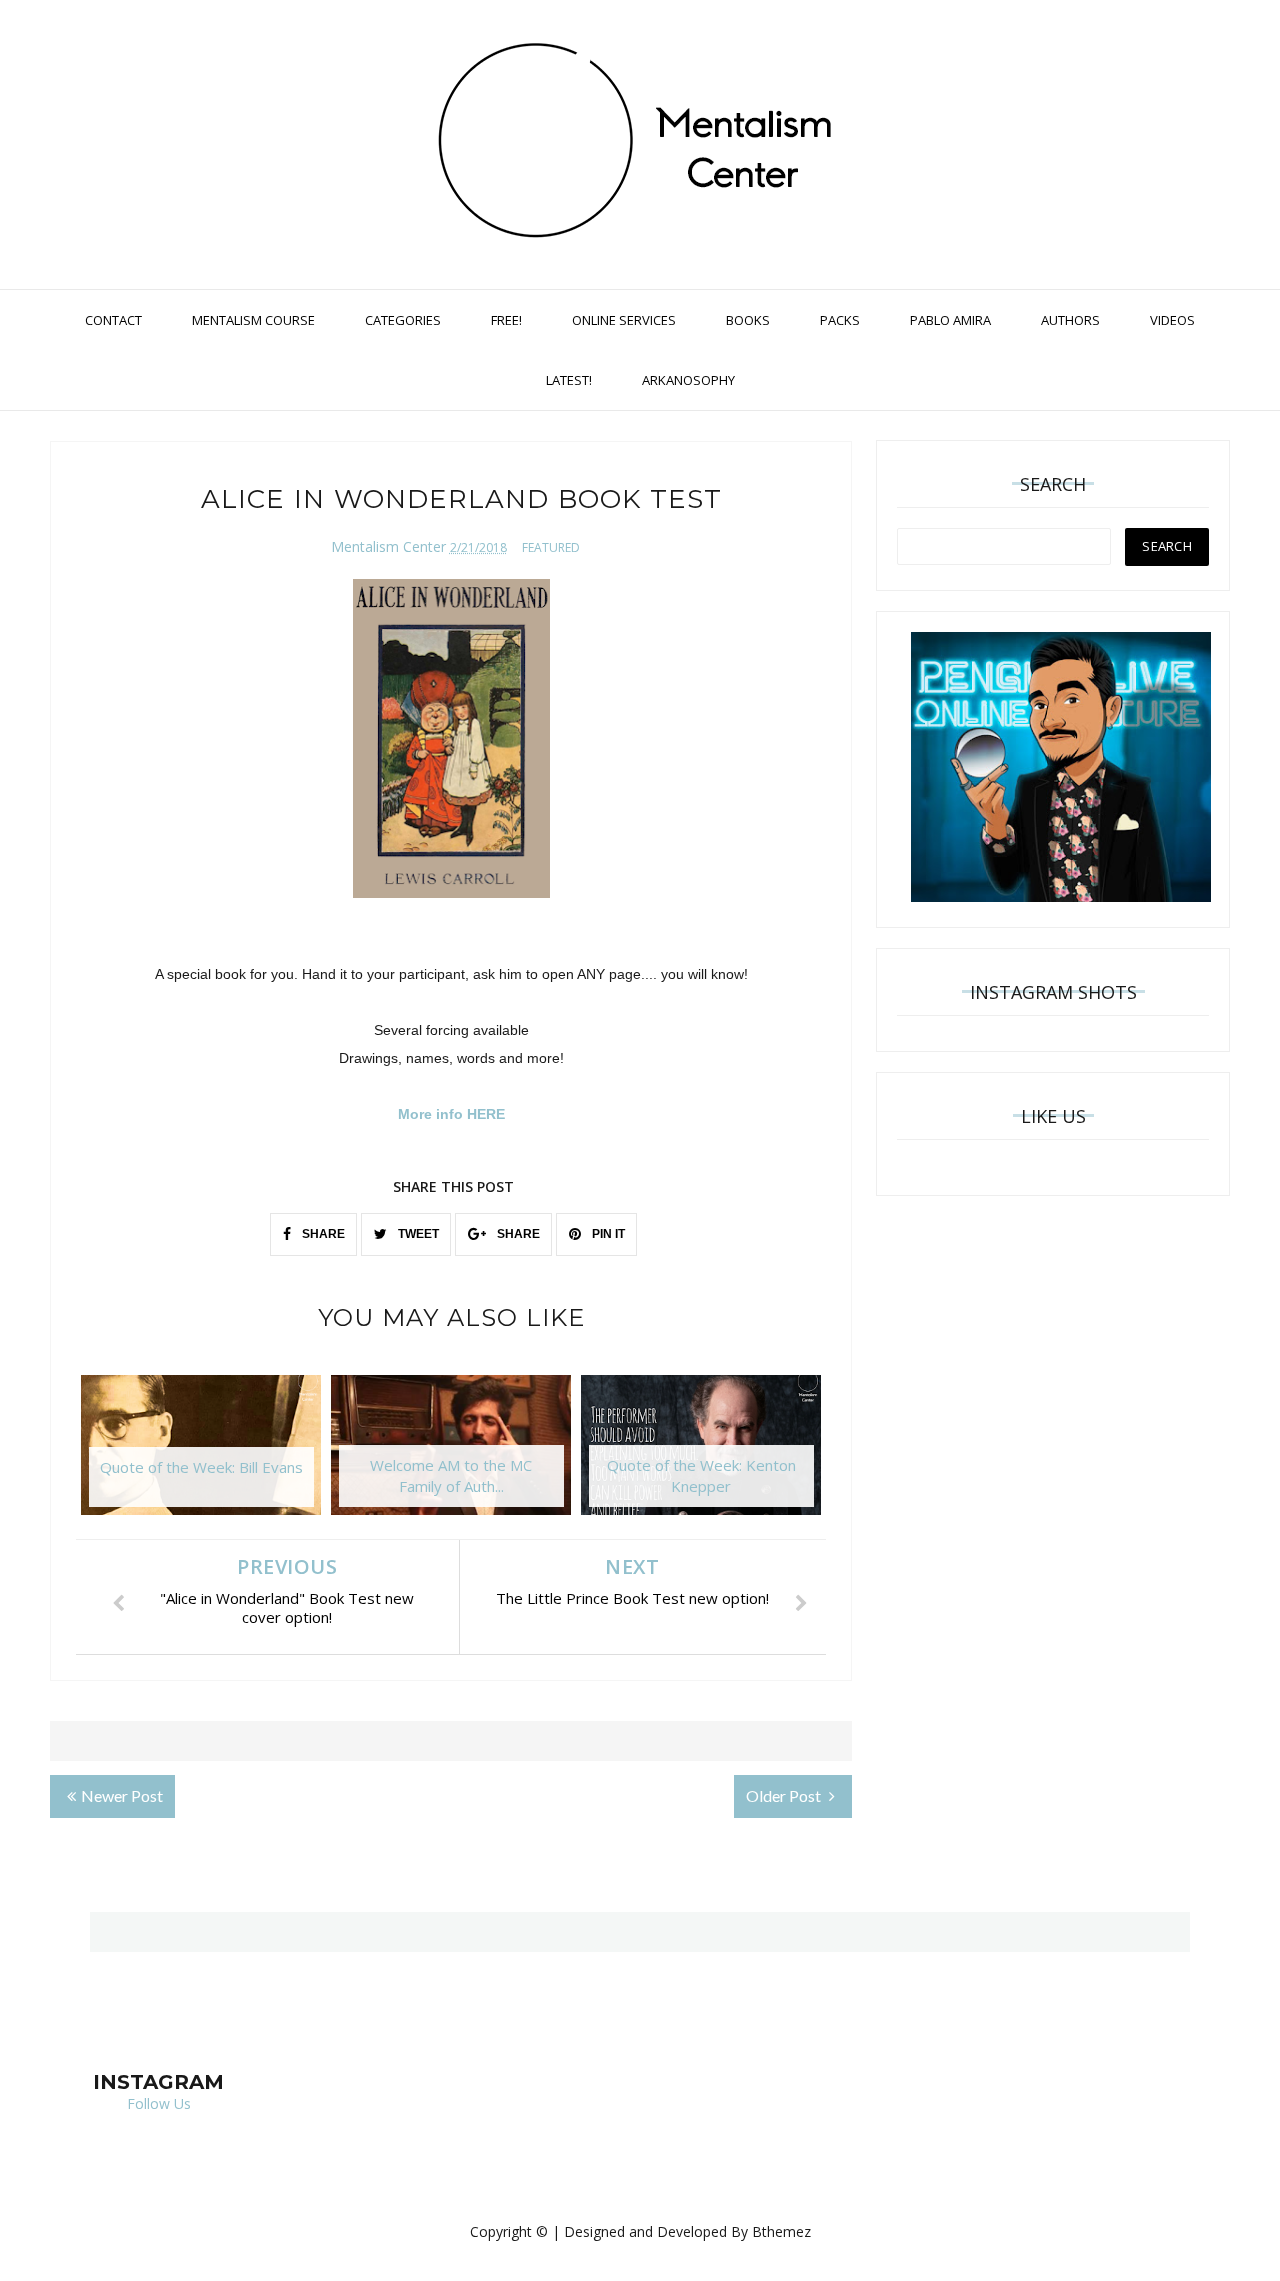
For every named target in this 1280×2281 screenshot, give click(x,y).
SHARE (322, 1234)
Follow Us (159, 2103)
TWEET (417, 1234)
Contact (113, 320)
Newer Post (122, 1795)
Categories (403, 320)
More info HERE (451, 1114)
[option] (201, 1455)
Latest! (569, 380)
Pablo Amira (950, 320)
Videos (1172, 320)
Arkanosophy (688, 380)
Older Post (785, 1795)
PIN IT (607, 1234)
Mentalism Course (253, 320)
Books (748, 320)
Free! (506, 320)
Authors (1070, 320)
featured (551, 547)
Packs (840, 320)
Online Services (624, 320)
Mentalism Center (388, 546)
